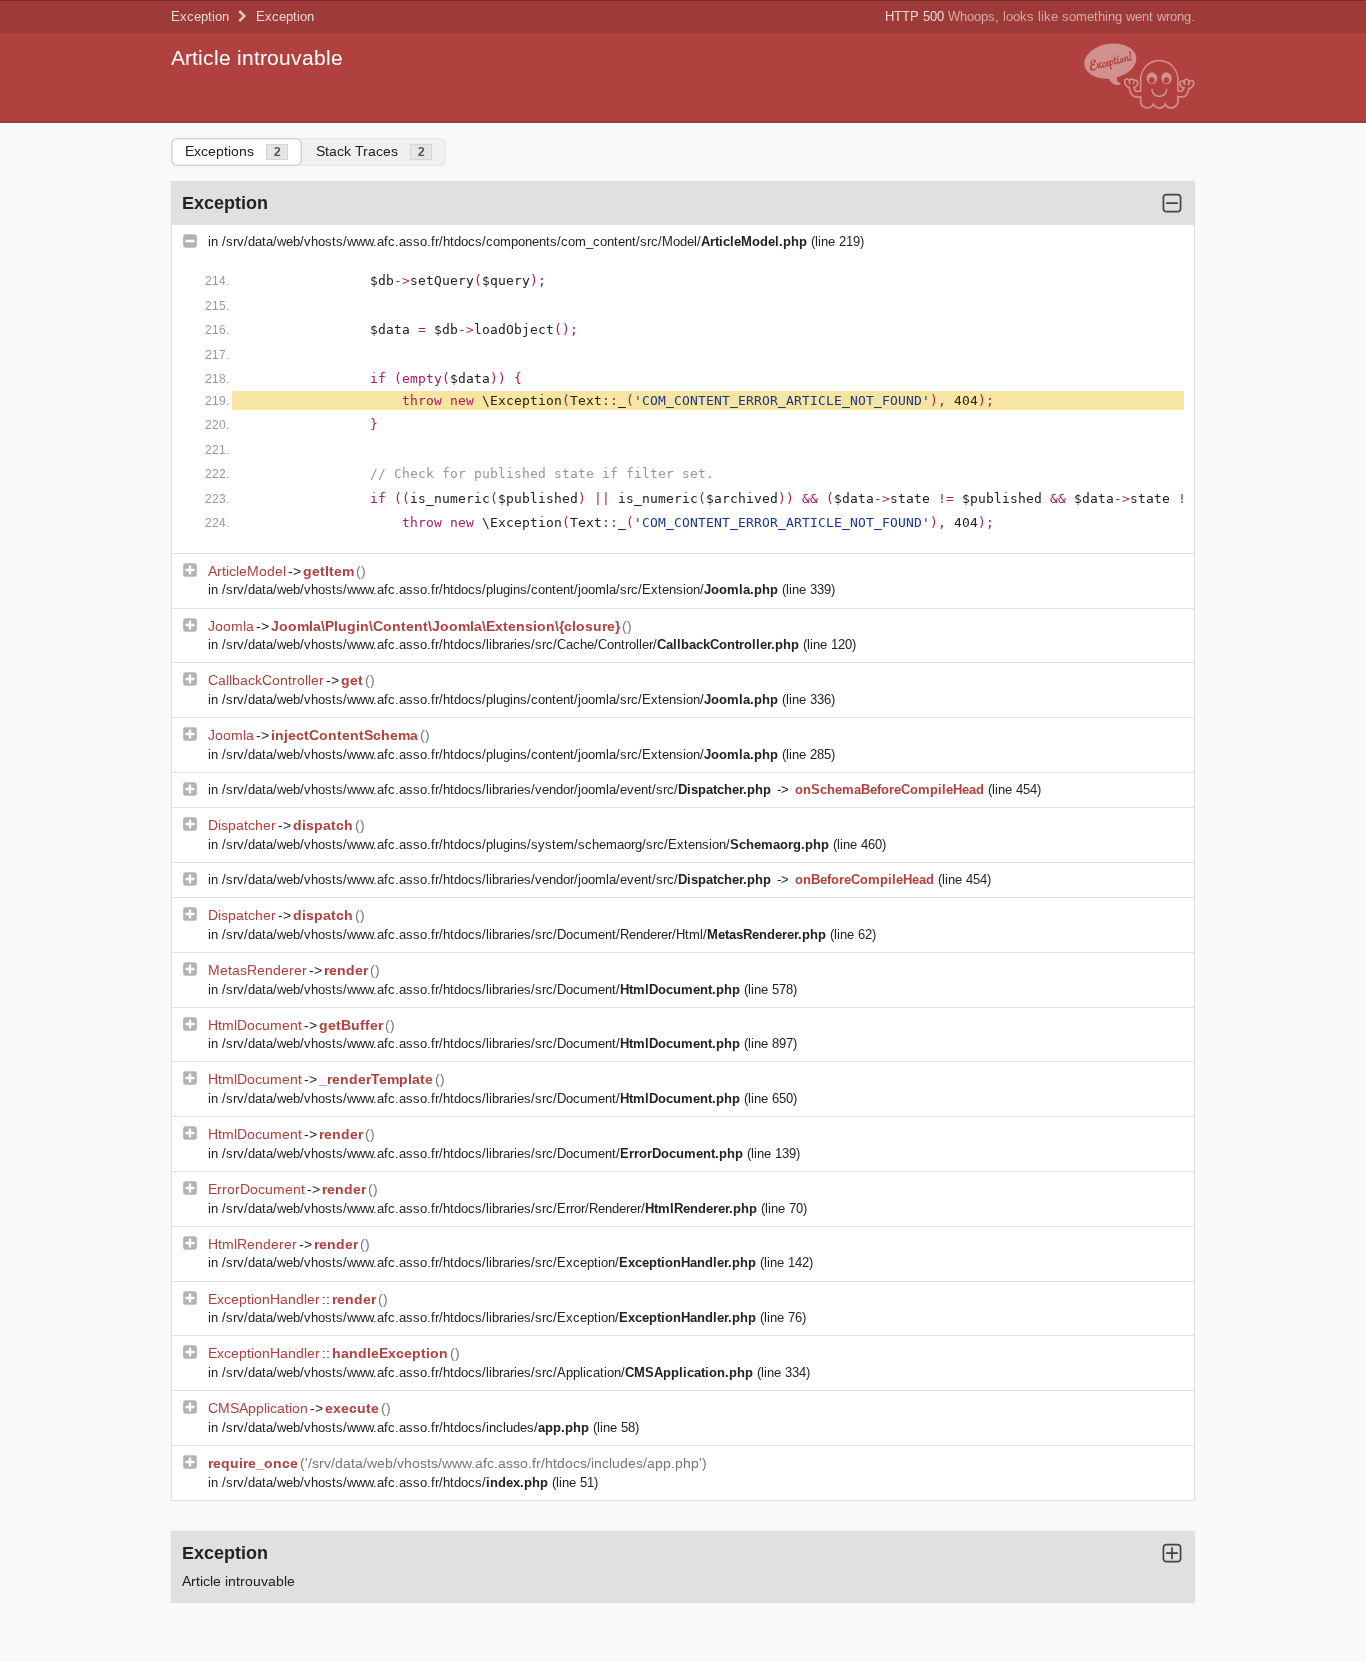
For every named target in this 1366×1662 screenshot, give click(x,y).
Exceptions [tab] (233, 151)
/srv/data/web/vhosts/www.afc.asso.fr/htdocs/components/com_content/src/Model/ (514, 241)
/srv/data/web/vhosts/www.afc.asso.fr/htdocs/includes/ (405, 1427)
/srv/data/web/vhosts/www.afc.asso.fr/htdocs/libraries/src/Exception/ (489, 1262)
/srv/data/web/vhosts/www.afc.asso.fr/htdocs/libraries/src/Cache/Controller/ (510, 644)
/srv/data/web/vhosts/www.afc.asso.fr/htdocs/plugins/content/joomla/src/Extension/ (500, 589)
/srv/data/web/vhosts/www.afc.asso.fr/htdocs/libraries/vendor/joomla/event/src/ (496, 789)
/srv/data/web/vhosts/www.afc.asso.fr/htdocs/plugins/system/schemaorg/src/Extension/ (525, 844)
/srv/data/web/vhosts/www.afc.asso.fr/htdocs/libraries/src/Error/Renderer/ (489, 1208)
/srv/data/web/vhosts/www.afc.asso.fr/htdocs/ (385, 1482)
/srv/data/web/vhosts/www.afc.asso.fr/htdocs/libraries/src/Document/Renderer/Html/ (524, 934)
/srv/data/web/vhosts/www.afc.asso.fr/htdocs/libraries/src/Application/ (487, 1372)
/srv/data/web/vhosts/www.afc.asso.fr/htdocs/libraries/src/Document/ (481, 989)
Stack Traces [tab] (370, 151)
